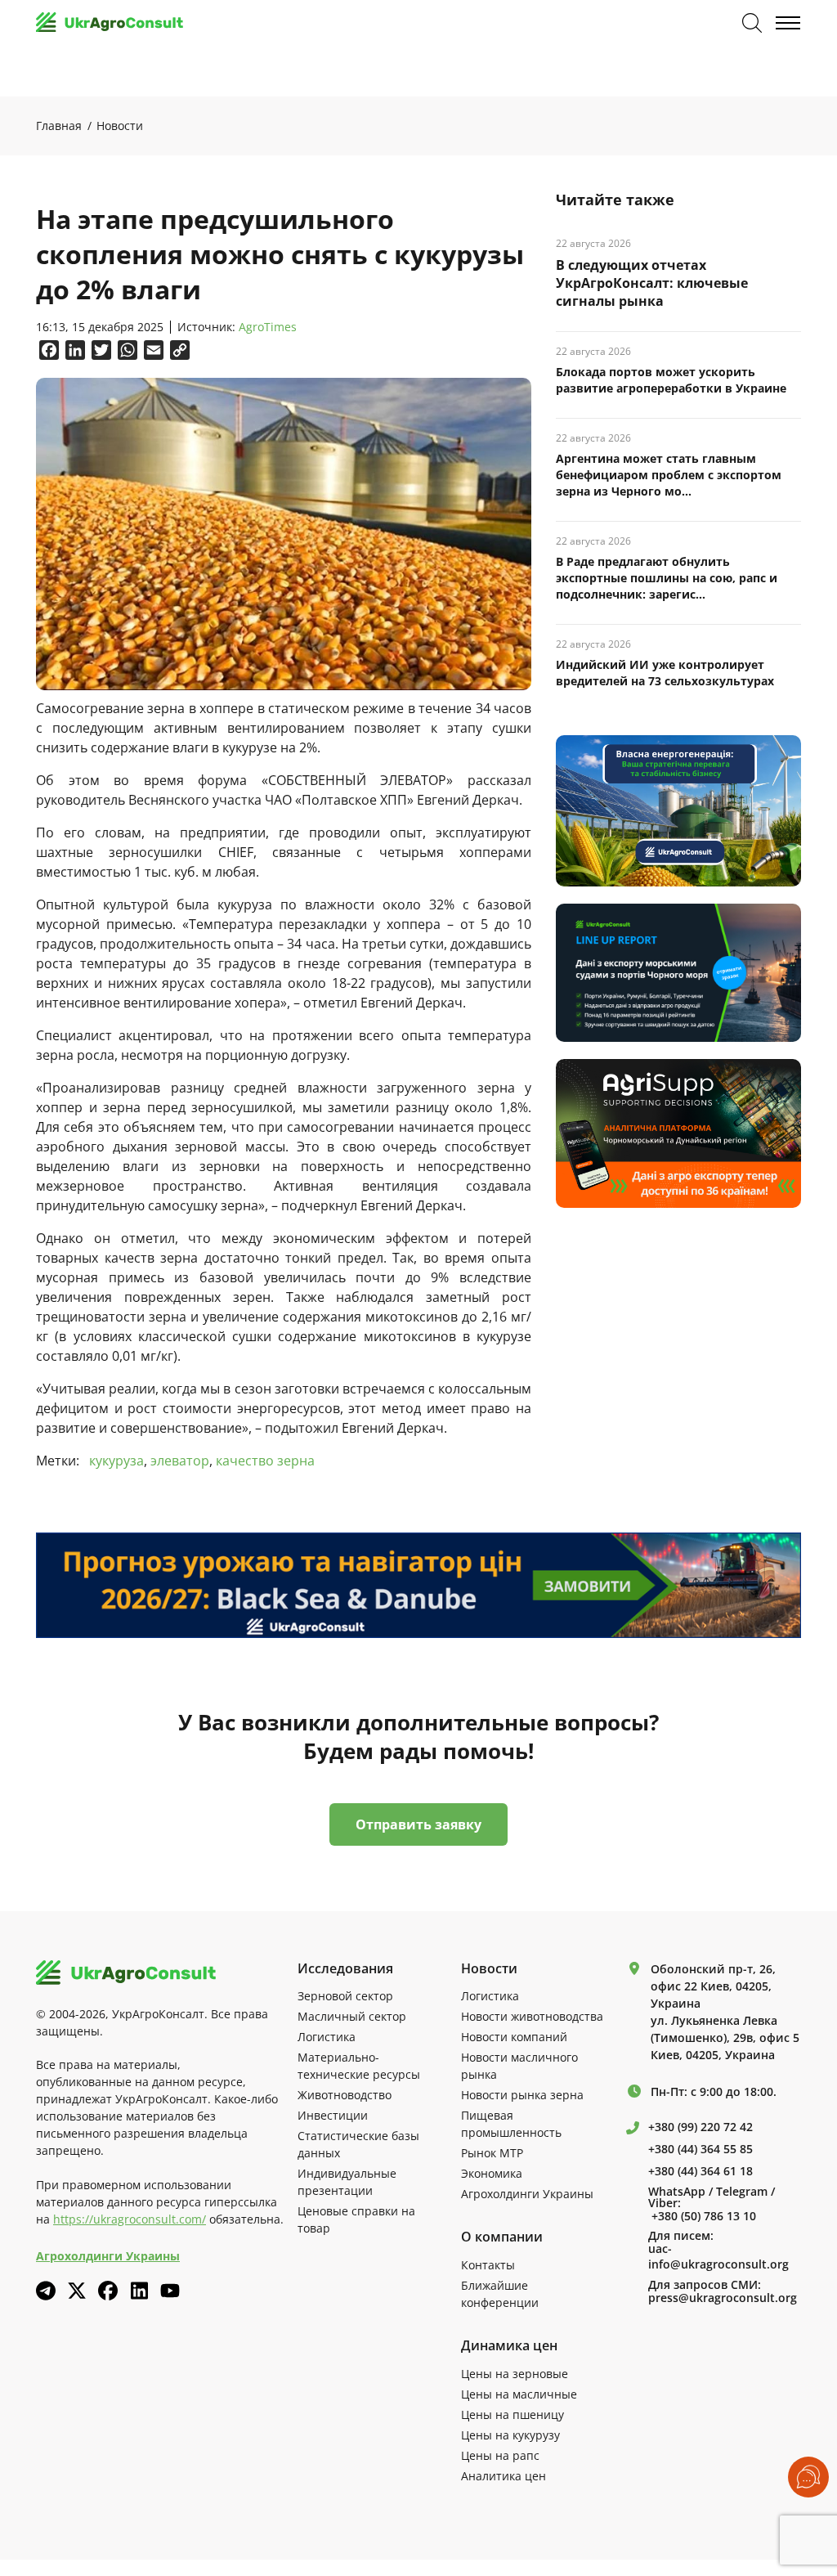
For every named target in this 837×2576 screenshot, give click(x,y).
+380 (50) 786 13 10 (704, 2216)
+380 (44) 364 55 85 (700, 2149)
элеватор (180, 1461)
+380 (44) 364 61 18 (700, 2171)
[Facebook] (108, 2291)
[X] (77, 2291)
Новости (120, 126)
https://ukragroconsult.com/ (130, 2219)
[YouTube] (170, 2290)
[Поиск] (752, 23)
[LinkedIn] (139, 2291)
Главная (59, 126)
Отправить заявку (418, 1824)
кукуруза (116, 1461)
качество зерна (265, 1461)
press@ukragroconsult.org (723, 2298)
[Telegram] (46, 2291)
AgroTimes (268, 328)
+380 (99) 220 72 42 (700, 2127)
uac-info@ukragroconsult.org (718, 2257)
